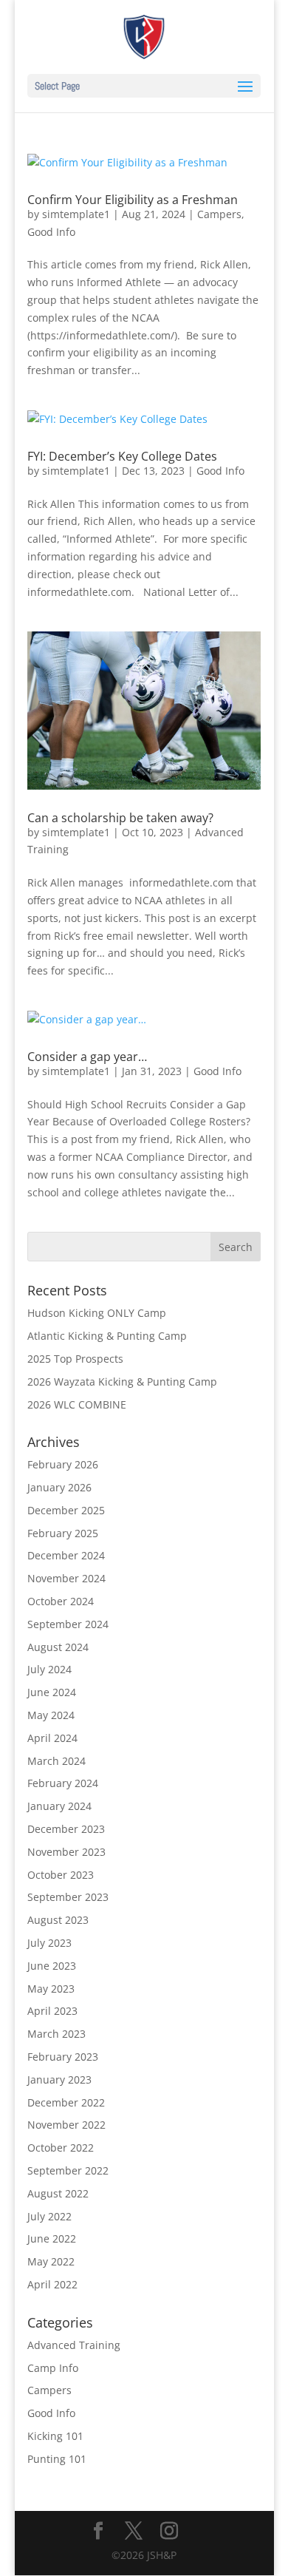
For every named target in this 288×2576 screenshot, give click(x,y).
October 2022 (61, 2148)
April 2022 (52, 2284)
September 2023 (68, 1897)
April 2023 (52, 2011)
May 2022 (51, 2261)
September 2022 (68, 2170)
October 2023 (61, 1875)
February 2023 (63, 2057)
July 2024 (49, 1669)
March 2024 (56, 1761)
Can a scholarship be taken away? (120, 818)
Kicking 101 (55, 2436)
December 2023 (66, 1829)
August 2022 (58, 2193)
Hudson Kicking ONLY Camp (97, 1313)
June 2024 (52, 1692)
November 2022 (66, 2125)
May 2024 (51, 1715)
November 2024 (66, 1578)
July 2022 (49, 2216)
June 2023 (52, 1966)
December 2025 (66, 1510)
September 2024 (68, 1624)
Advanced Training (74, 2345)
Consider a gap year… (87, 1057)
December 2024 (66, 1555)
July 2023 (49, 1943)
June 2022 (52, 2238)
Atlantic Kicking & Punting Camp (107, 1336)
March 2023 (56, 2034)
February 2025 (63, 1533)
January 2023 (59, 2080)
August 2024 (58, 1647)
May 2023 (51, 1989)
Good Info (51, 232)
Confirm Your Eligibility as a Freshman (133, 200)
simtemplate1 (76, 214)
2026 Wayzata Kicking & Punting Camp (122, 1382)
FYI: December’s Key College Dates (122, 456)
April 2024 (52, 1738)
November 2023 (66, 1852)
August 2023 (58, 1920)
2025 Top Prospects (75, 1359)
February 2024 (63, 1783)
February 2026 (63, 1464)
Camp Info (53, 2368)
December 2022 (66, 2102)
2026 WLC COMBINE (77, 1404)
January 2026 (59, 1487)
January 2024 (59, 1806)
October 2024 (61, 1601)
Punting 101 (57, 2459)
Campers (219, 214)
